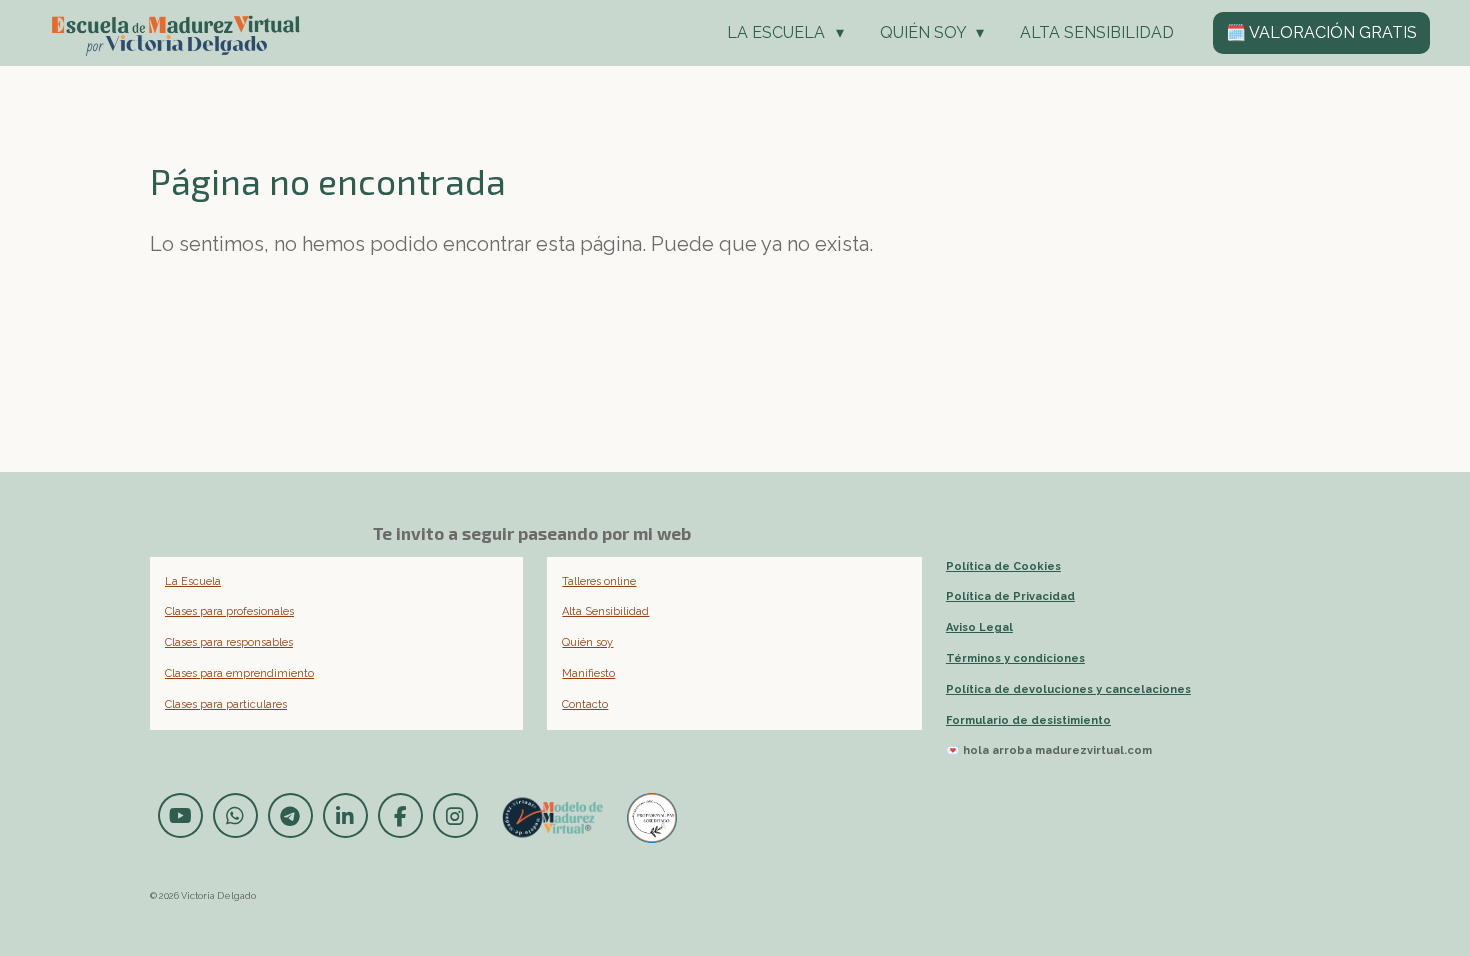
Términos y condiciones (1015, 658)
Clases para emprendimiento (239, 673)
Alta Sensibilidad (605, 611)
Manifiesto (588, 673)
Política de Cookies (1003, 566)
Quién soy (587, 642)
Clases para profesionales (229, 611)
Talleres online (599, 581)
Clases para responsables (229, 642)
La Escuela (193, 581)
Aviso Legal (979, 627)
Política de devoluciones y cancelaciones (1068, 689)
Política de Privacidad (1010, 596)
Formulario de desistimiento (1028, 720)
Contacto (585, 704)
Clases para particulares (226, 704)
